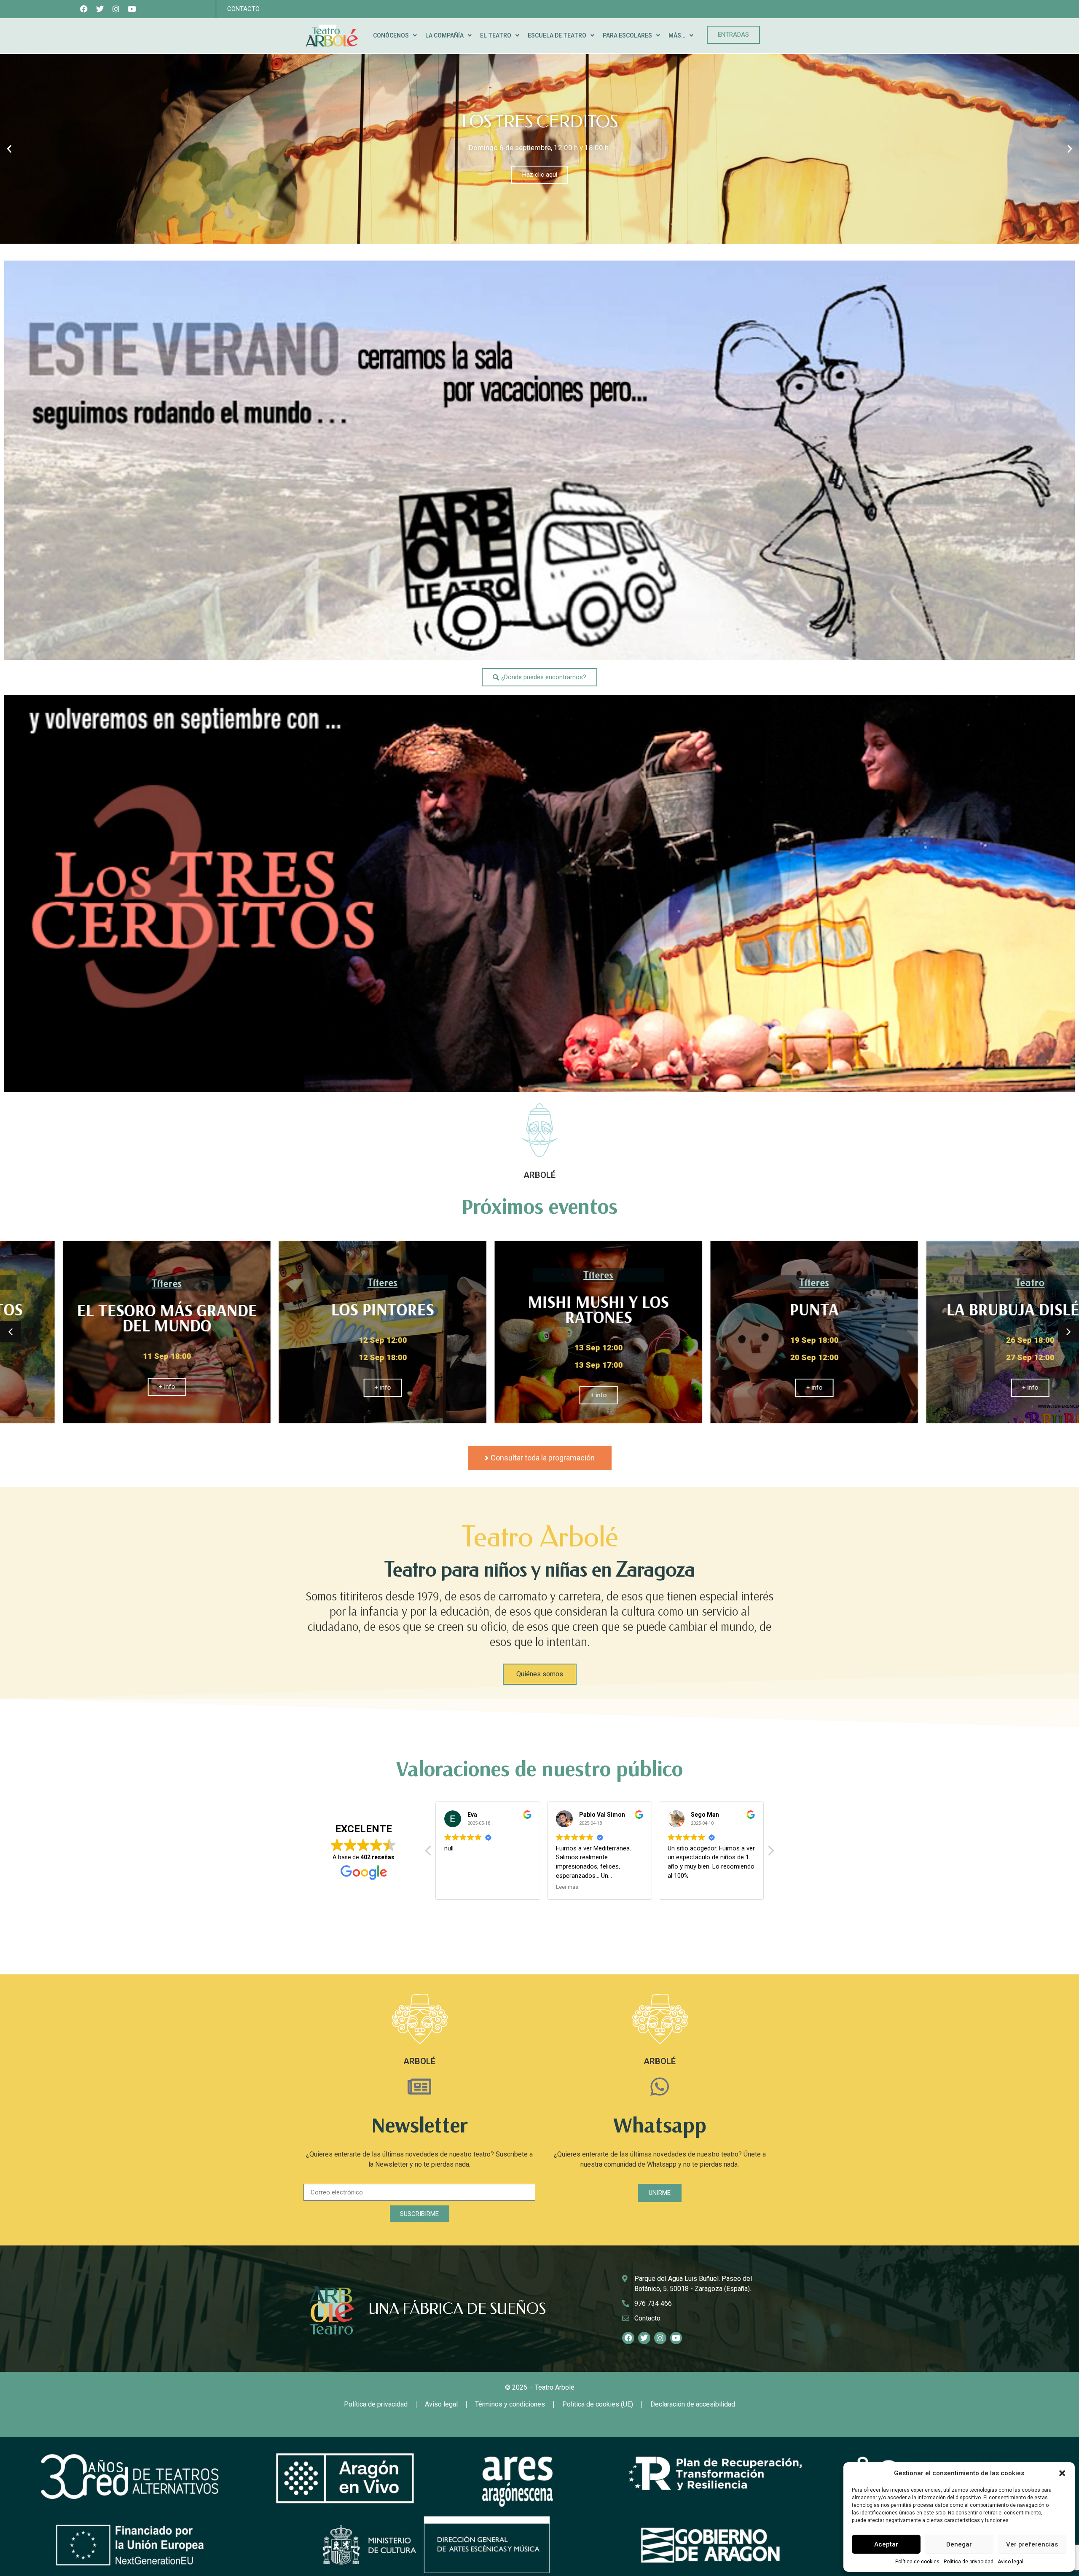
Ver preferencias (1032, 2544)
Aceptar (886, 2544)
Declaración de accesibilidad (693, 2404)
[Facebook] (84, 9)
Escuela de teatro (557, 35)
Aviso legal (1011, 2562)
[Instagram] (116, 9)
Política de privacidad (969, 2562)
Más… (677, 35)
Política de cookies (917, 2562)
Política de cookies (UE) (598, 2404)
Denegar (959, 2544)
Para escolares (627, 35)
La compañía (444, 35)
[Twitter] (100, 9)
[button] (1062, 2473)
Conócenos (391, 35)
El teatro (496, 35)
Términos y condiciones (510, 2404)
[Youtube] (132, 9)
